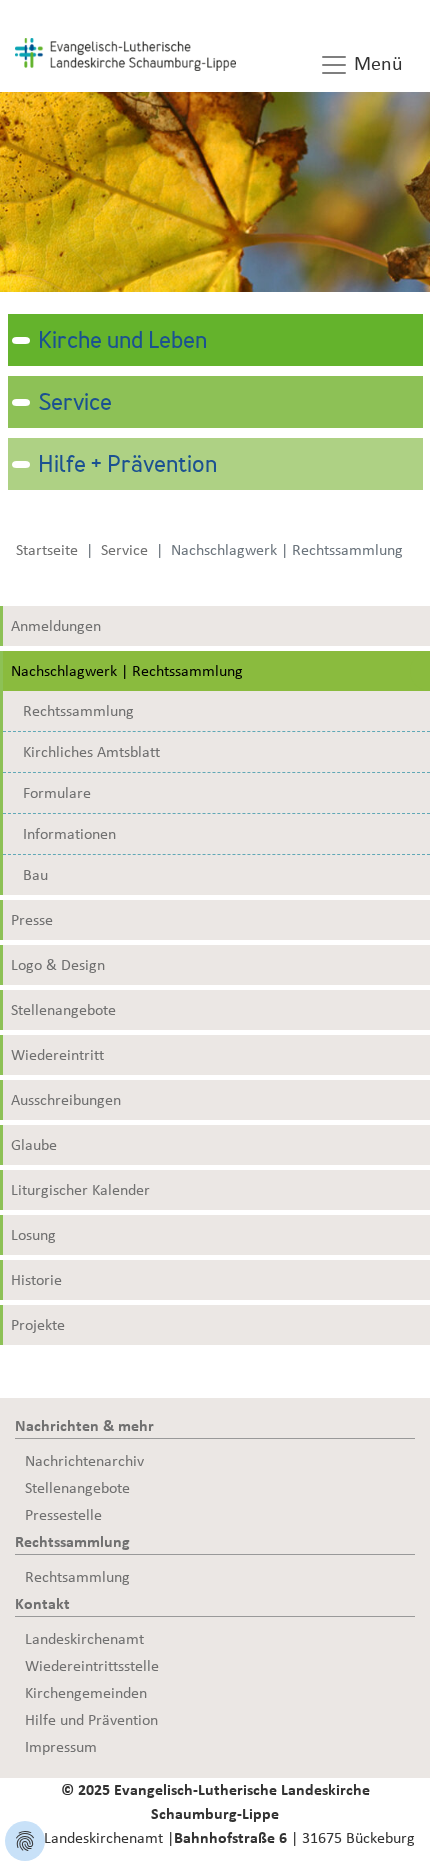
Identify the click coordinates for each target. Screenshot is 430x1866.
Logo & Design (58, 965)
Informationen (69, 834)
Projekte (38, 1325)
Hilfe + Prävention (127, 466)
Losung (33, 1235)
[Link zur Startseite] (125, 53)
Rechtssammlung (78, 711)
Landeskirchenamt (84, 1639)
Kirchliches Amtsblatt (91, 752)
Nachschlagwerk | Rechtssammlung (127, 671)
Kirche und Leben (122, 342)
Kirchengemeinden (86, 1693)
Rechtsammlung (77, 1577)
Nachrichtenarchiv (84, 1461)
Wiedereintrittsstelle (92, 1666)
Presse (32, 920)
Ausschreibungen (66, 1100)
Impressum (61, 1747)
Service (75, 404)
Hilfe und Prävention (91, 1720)
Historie (36, 1280)
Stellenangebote (63, 1010)
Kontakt (42, 1604)
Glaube (34, 1145)
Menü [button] (376, 64)
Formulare (57, 793)
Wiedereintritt (57, 1055)
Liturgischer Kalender (80, 1190)
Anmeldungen (56, 626)
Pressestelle (63, 1515)
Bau (35, 875)
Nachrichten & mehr (84, 1426)
